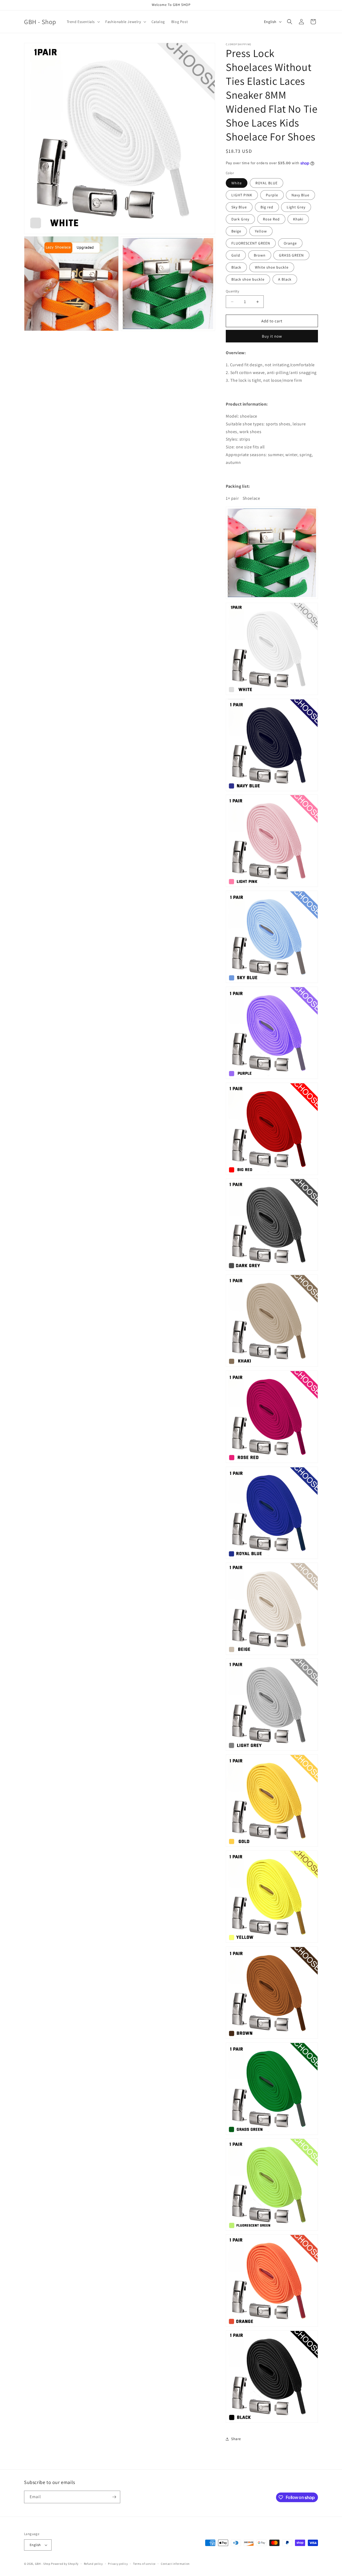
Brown (260, 255)
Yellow (261, 231)
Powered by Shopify (65, 2564)
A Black (285, 279)
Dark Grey (240, 219)
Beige (236, 231)
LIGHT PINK (242, 195)
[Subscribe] (114, 2497)
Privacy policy (118, 2564)
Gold (236, 255)
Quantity (232, 291)
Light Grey (296, 207)
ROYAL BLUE (267, 183)
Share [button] (236, 2439)
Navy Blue (300, 195)
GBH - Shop (43, 2564)
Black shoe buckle (248, 279)
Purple (272, 195)
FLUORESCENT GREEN (251, 243)
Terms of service (144, 2564)
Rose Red (271, 219)
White (237, 183)
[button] (83, 22)
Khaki (298, 219)
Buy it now (272, 336)
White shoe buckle (272, 267)
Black (236, 267)
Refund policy (93, 2564)
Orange (290, 243)
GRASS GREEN (291, 255)
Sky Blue (239, 207)
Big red (267, 207)
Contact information (175, 2564)
